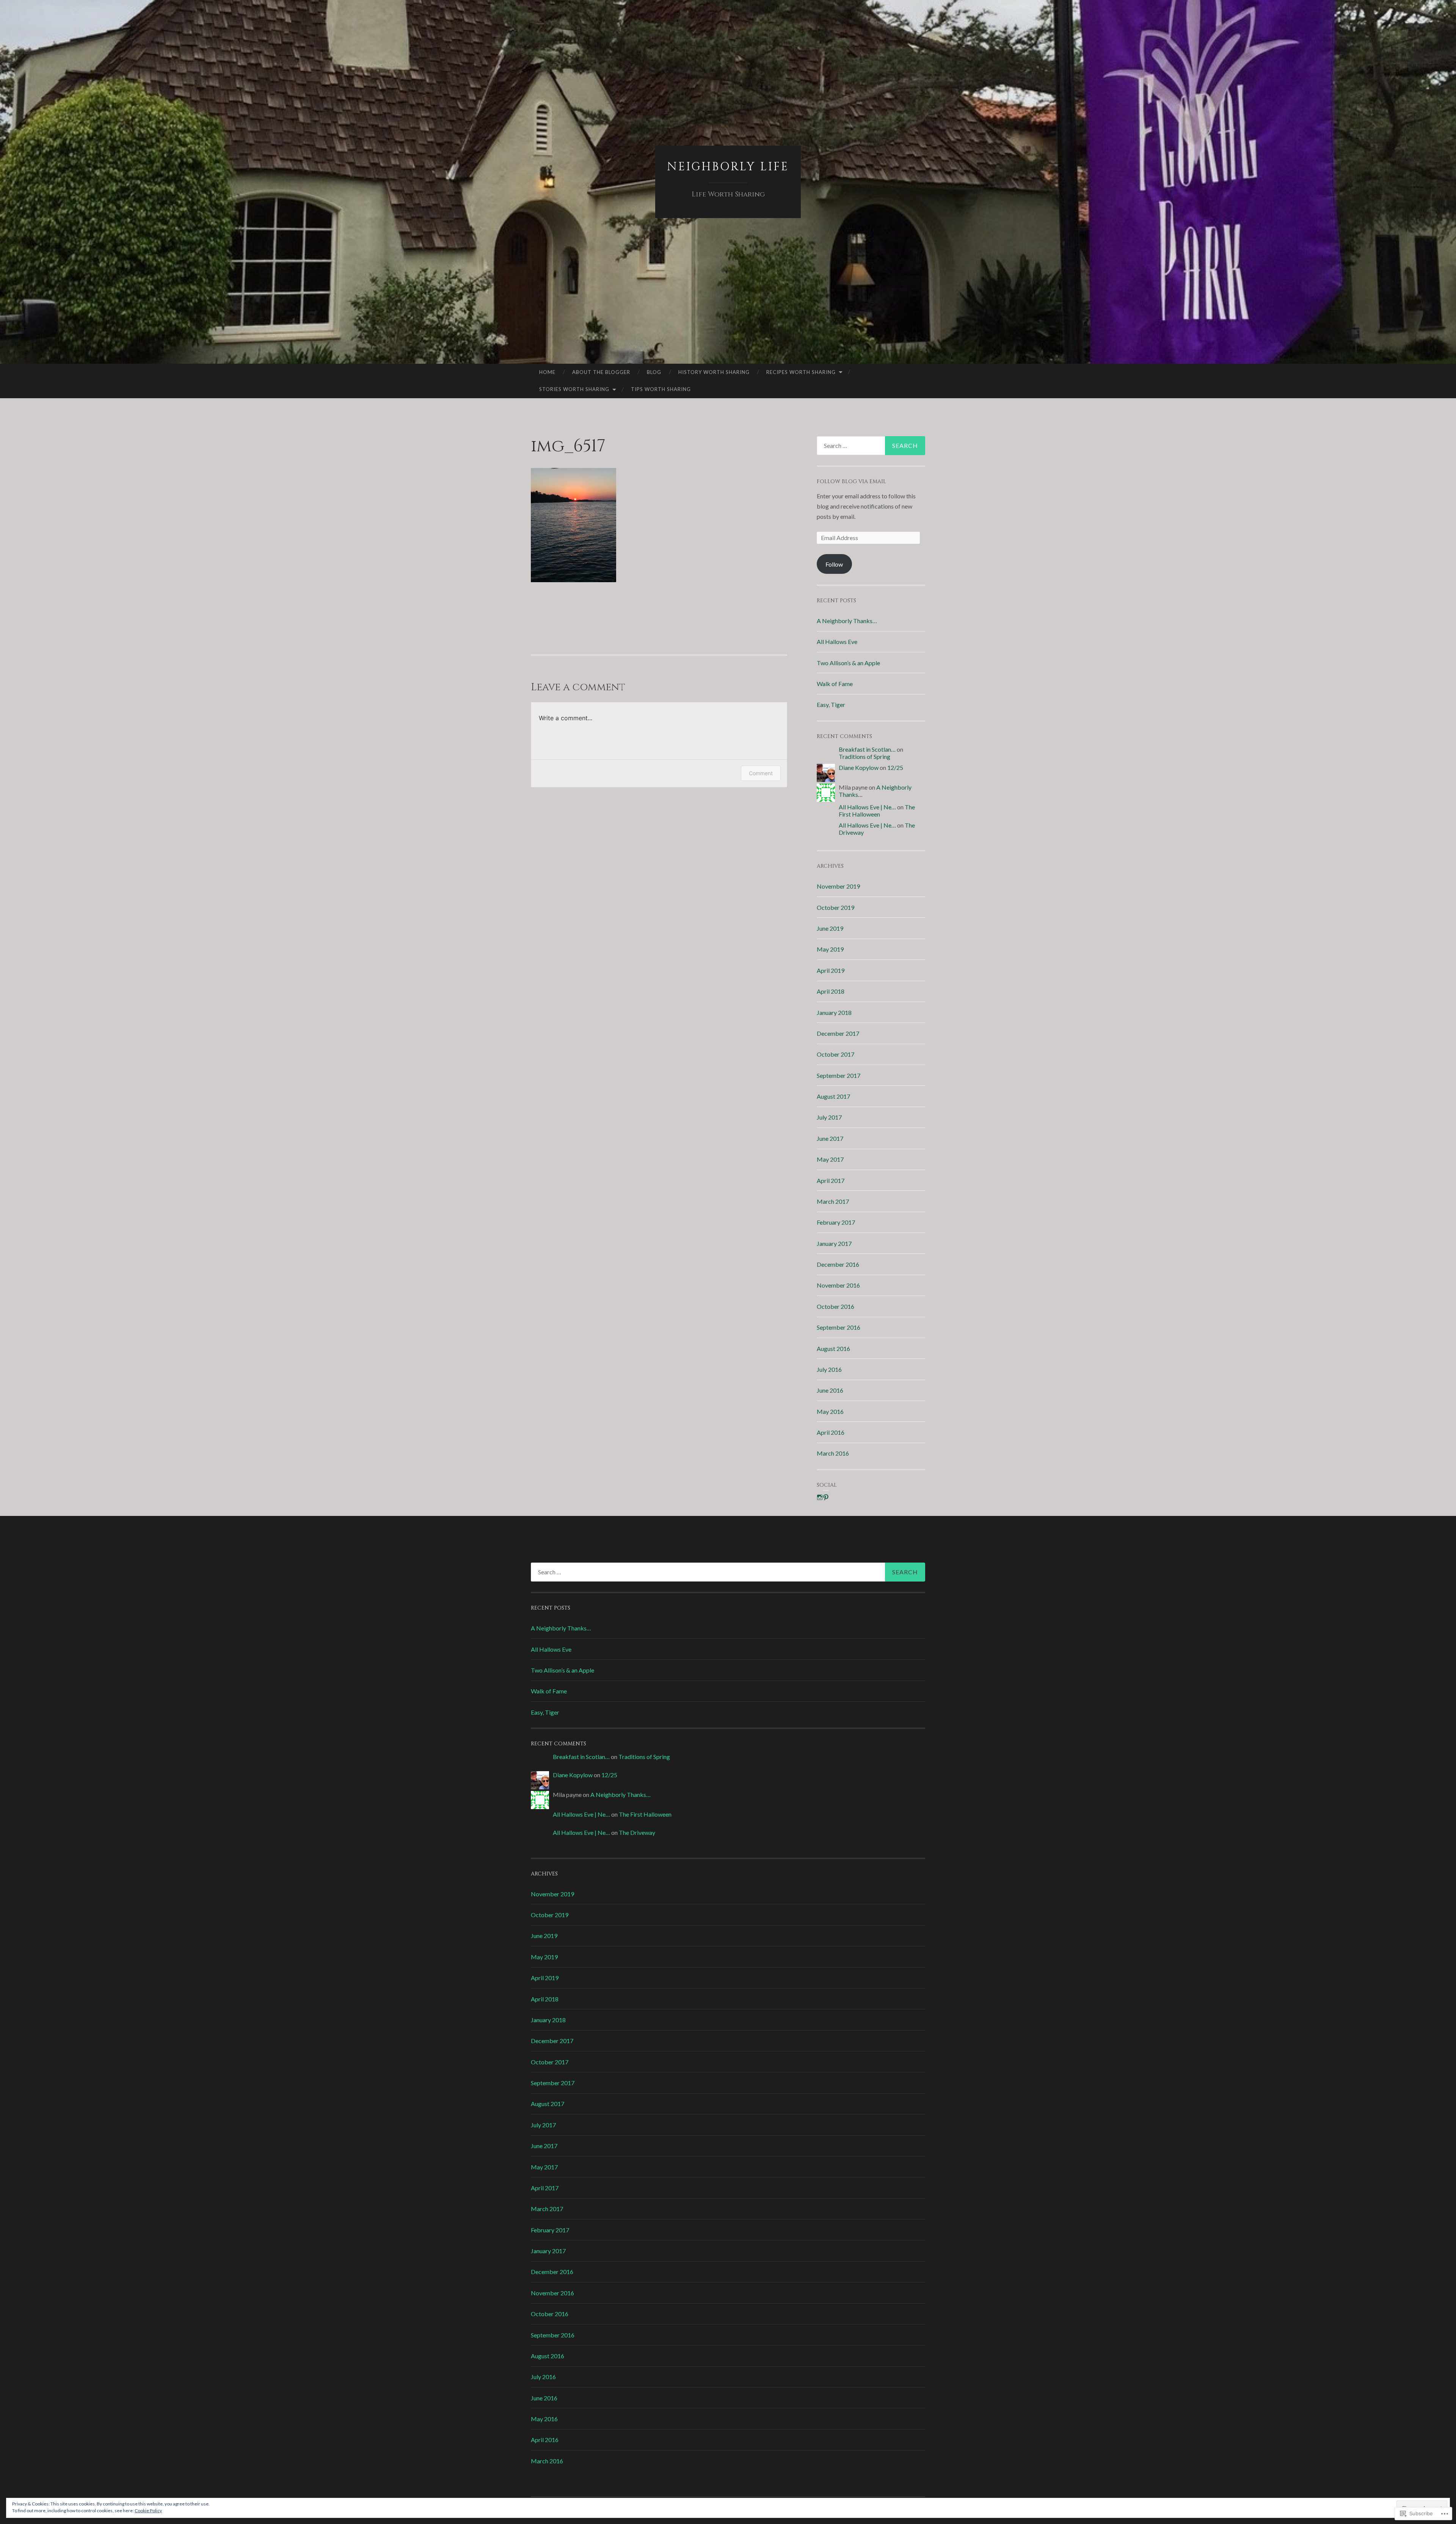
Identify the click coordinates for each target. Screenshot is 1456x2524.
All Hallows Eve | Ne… (867, 807)
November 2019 (838, 886)
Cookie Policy (148, 2511)
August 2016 (833, 1348)
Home (547, 372)
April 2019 (831, 970)
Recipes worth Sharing (801, 372)
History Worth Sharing (714, 372)
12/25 (895, 767)
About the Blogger (601, 372)
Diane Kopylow (859, 767)
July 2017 (829, 1117)
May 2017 (830, 1159)
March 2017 (833, 1201)
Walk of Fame (835, 684)
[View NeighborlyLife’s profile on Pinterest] (826, 1497)
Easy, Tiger (831, 704)
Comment (761, 773)
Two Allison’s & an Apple (848, 663)
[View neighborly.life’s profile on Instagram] (820, 1497)
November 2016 (838, 1285)
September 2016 (839, 1327)
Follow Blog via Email (851, 481)
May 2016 (830, 1411)
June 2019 (830, 928)
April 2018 (831, 991)
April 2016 (831, 1432)
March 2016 (833, 1453)
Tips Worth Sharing (661, 389)
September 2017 (839, 1075)
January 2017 (834, 1243)
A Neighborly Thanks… (847, 621)
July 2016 (829, 1369)
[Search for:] (871, 446)
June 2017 (830, 1138)
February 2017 (836, 1222)
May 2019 (830, 949)
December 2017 (838, 1033)
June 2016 (830, 1390)
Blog (654, 372)
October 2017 (835, 1054)
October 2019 (835, 907)
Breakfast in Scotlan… (867, 749)
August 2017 (833, 1096)
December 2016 (838, 1264)
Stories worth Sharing (574, 389)
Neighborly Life (728, 167)
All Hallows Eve (837, 642)
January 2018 (834, 1012)
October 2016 (835, 1306)
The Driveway (637, 1832)
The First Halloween (877, 810)
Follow (834, 564)
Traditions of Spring (864, 756)
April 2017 (831, 1180)
